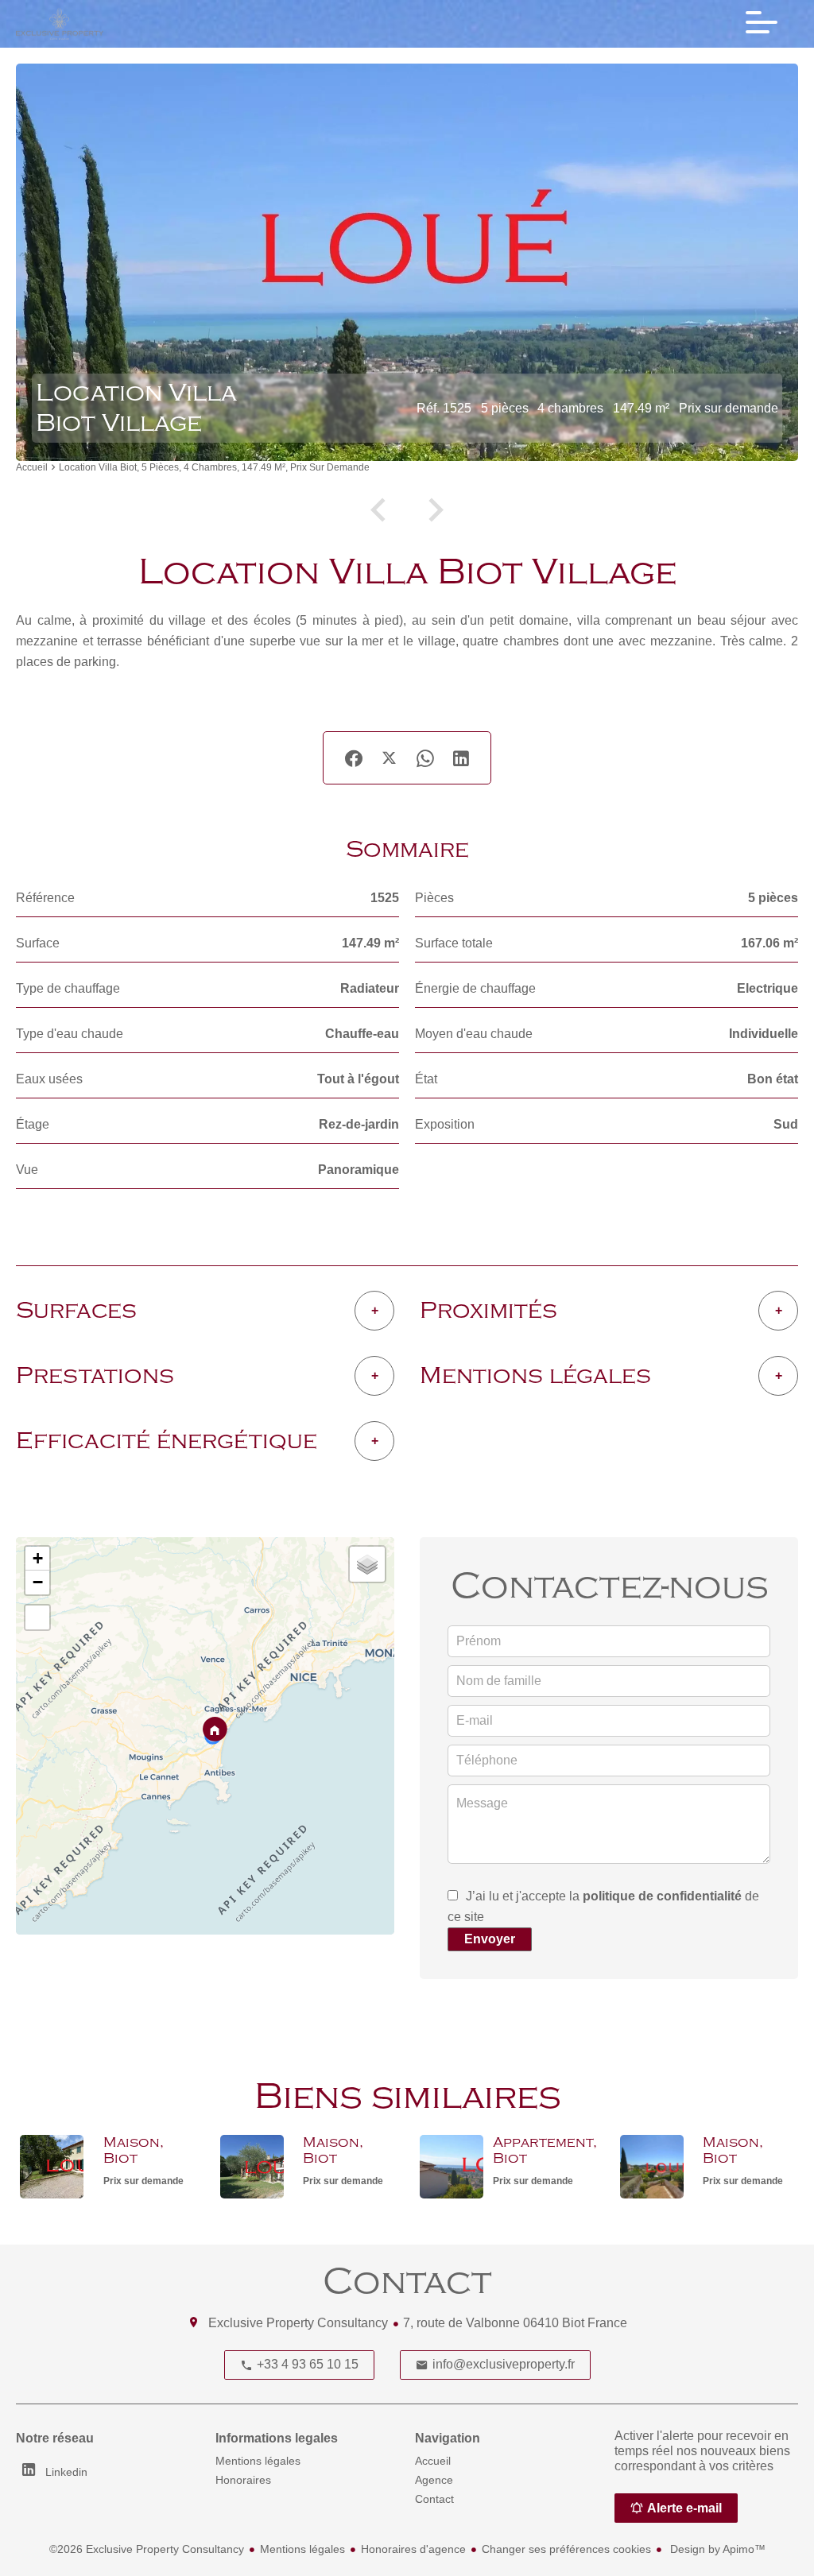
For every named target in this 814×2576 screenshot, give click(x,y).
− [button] (38, 1582)
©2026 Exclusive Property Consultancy (147, 2549)
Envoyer (490, 1939)
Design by (716, 2549)
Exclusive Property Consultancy (298, 2323)
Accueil (32, 468)
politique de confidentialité (662, 1896)
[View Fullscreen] (37, 1617)
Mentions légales (302, 2549)
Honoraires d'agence (413, 2549)
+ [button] (38, 1558)
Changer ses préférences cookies (566, 2549)
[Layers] (367, 1564)
